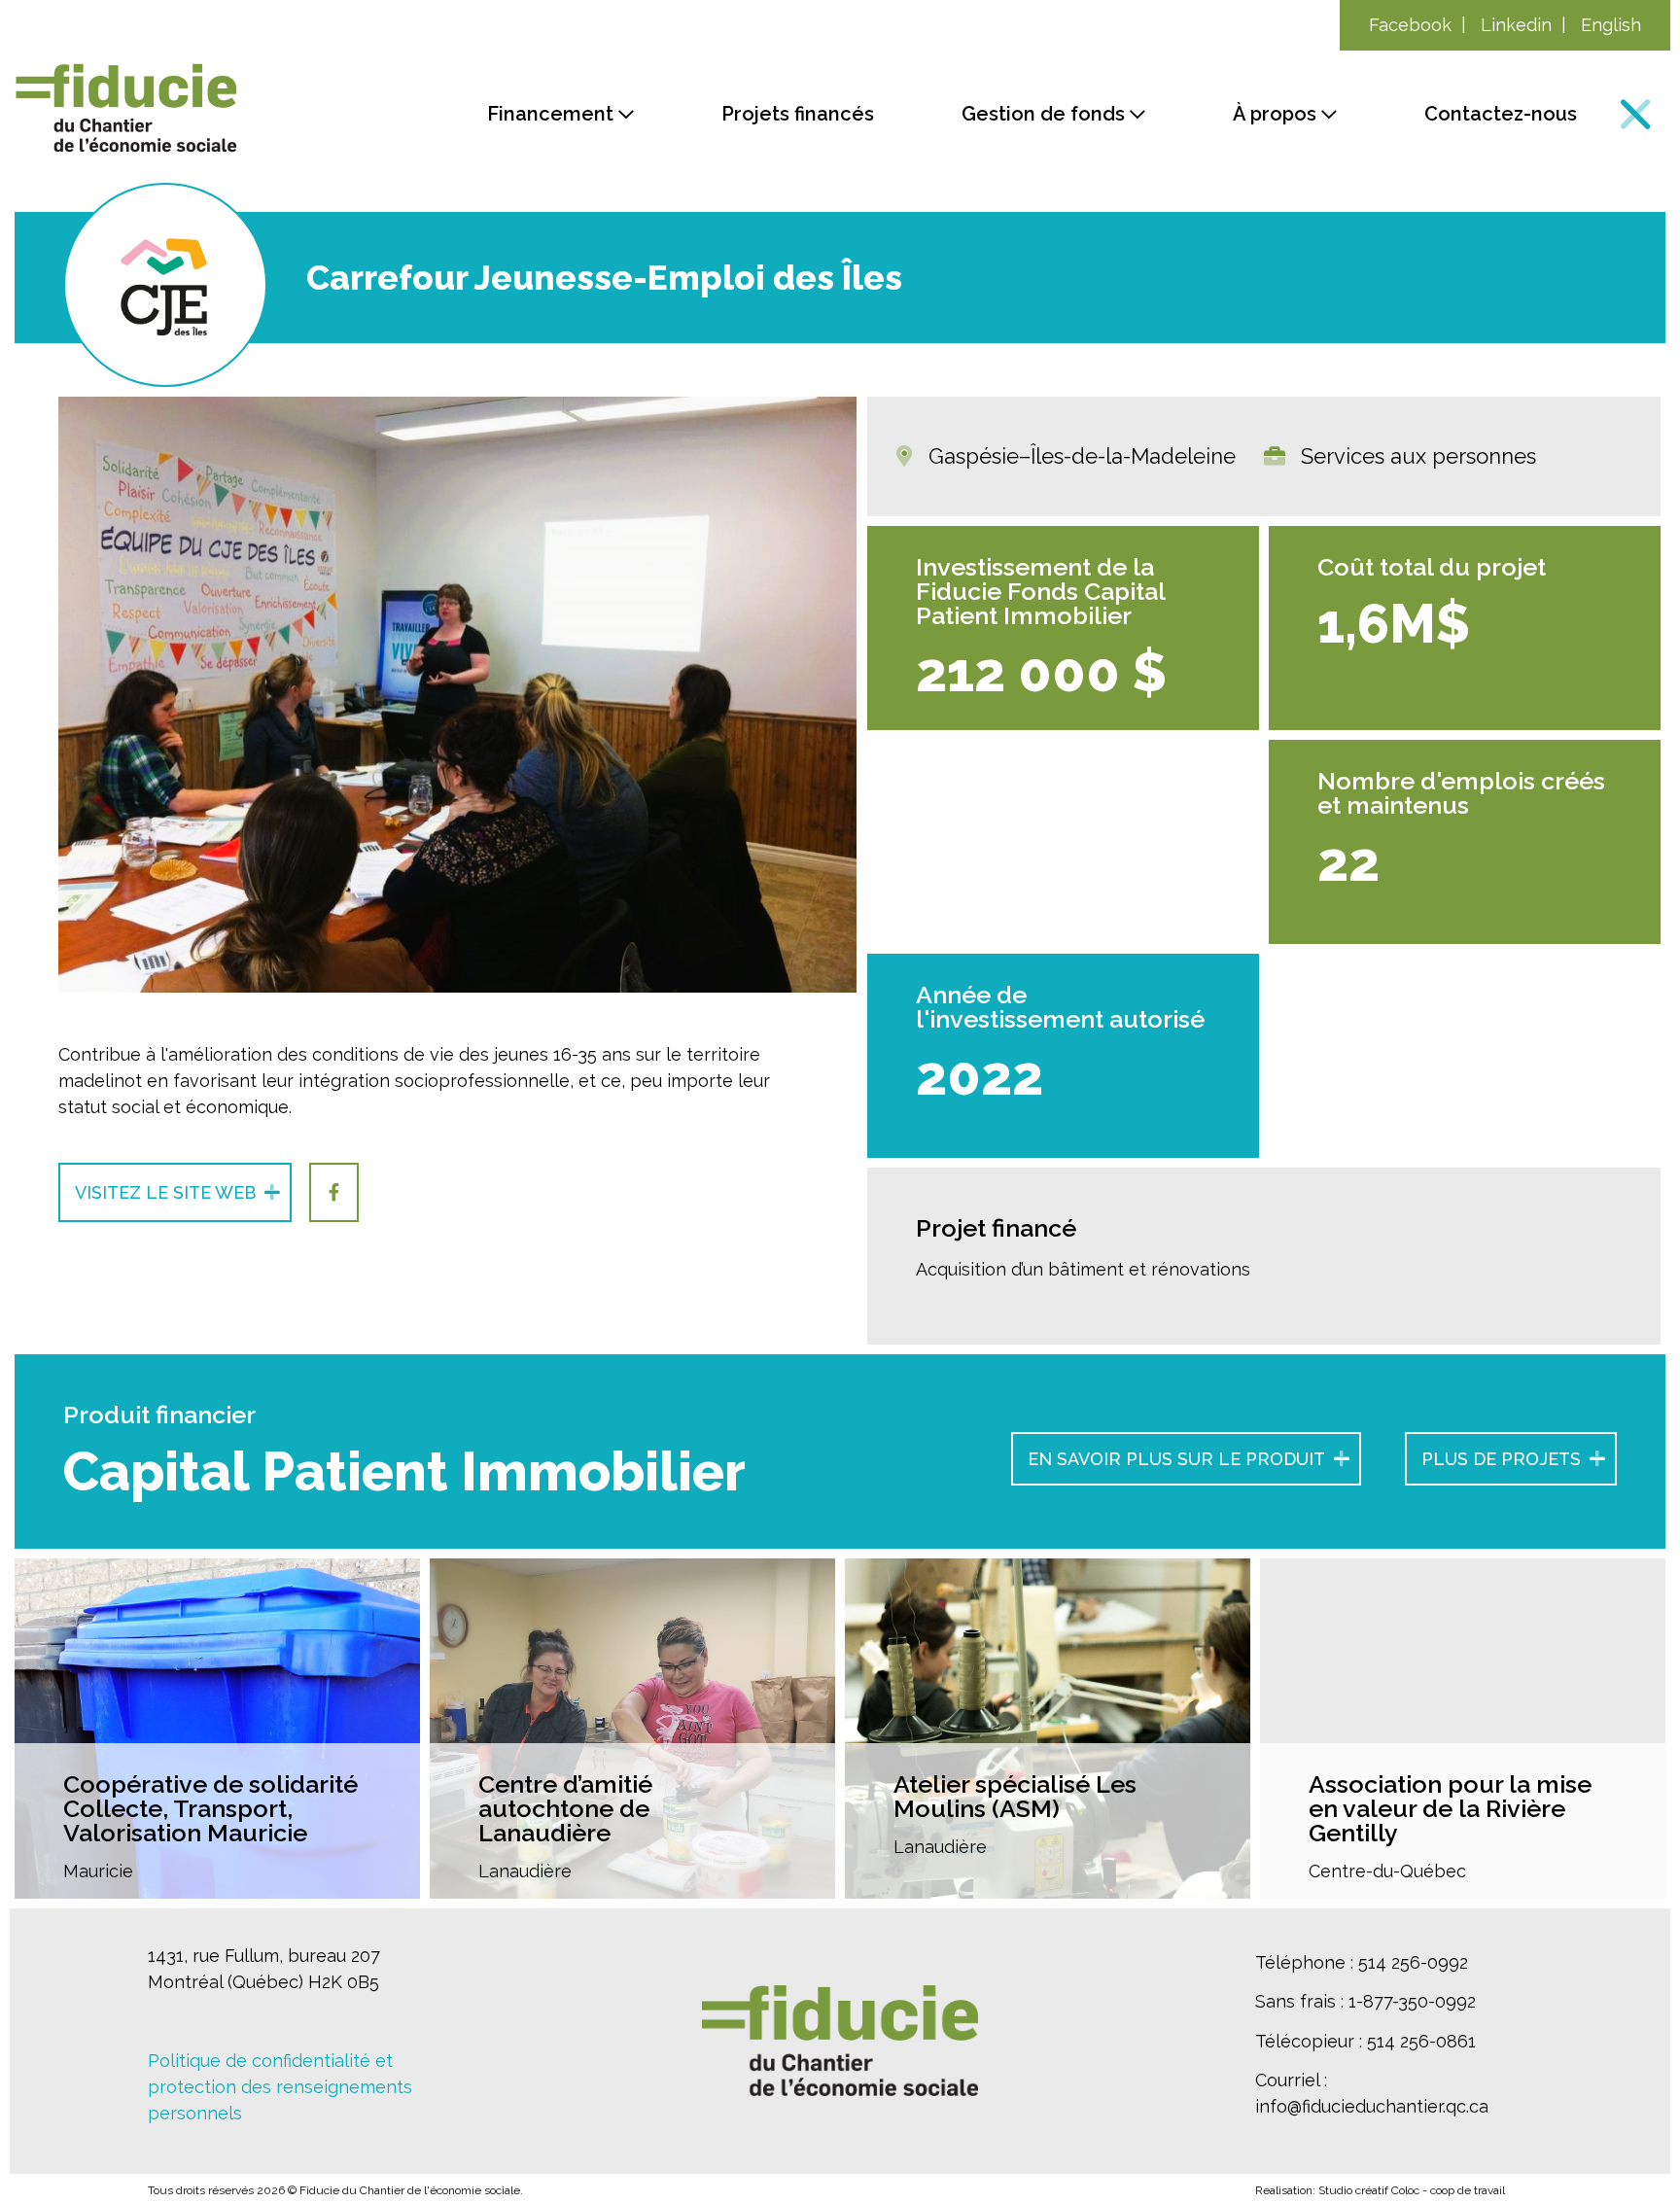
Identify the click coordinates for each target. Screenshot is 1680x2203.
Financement (550, 114)
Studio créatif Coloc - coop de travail (1412, 2190)
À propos (1275, 114)
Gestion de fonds (1043, 114)
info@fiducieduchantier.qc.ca (1372, 2106)
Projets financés (798, 114)
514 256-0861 (1421, 2041)
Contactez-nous (1501, 114)
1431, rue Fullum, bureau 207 (264, 1956)
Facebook (1410, 25)
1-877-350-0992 (1412, 2001)
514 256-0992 (1413, 1962)
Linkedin (1516, 25)
